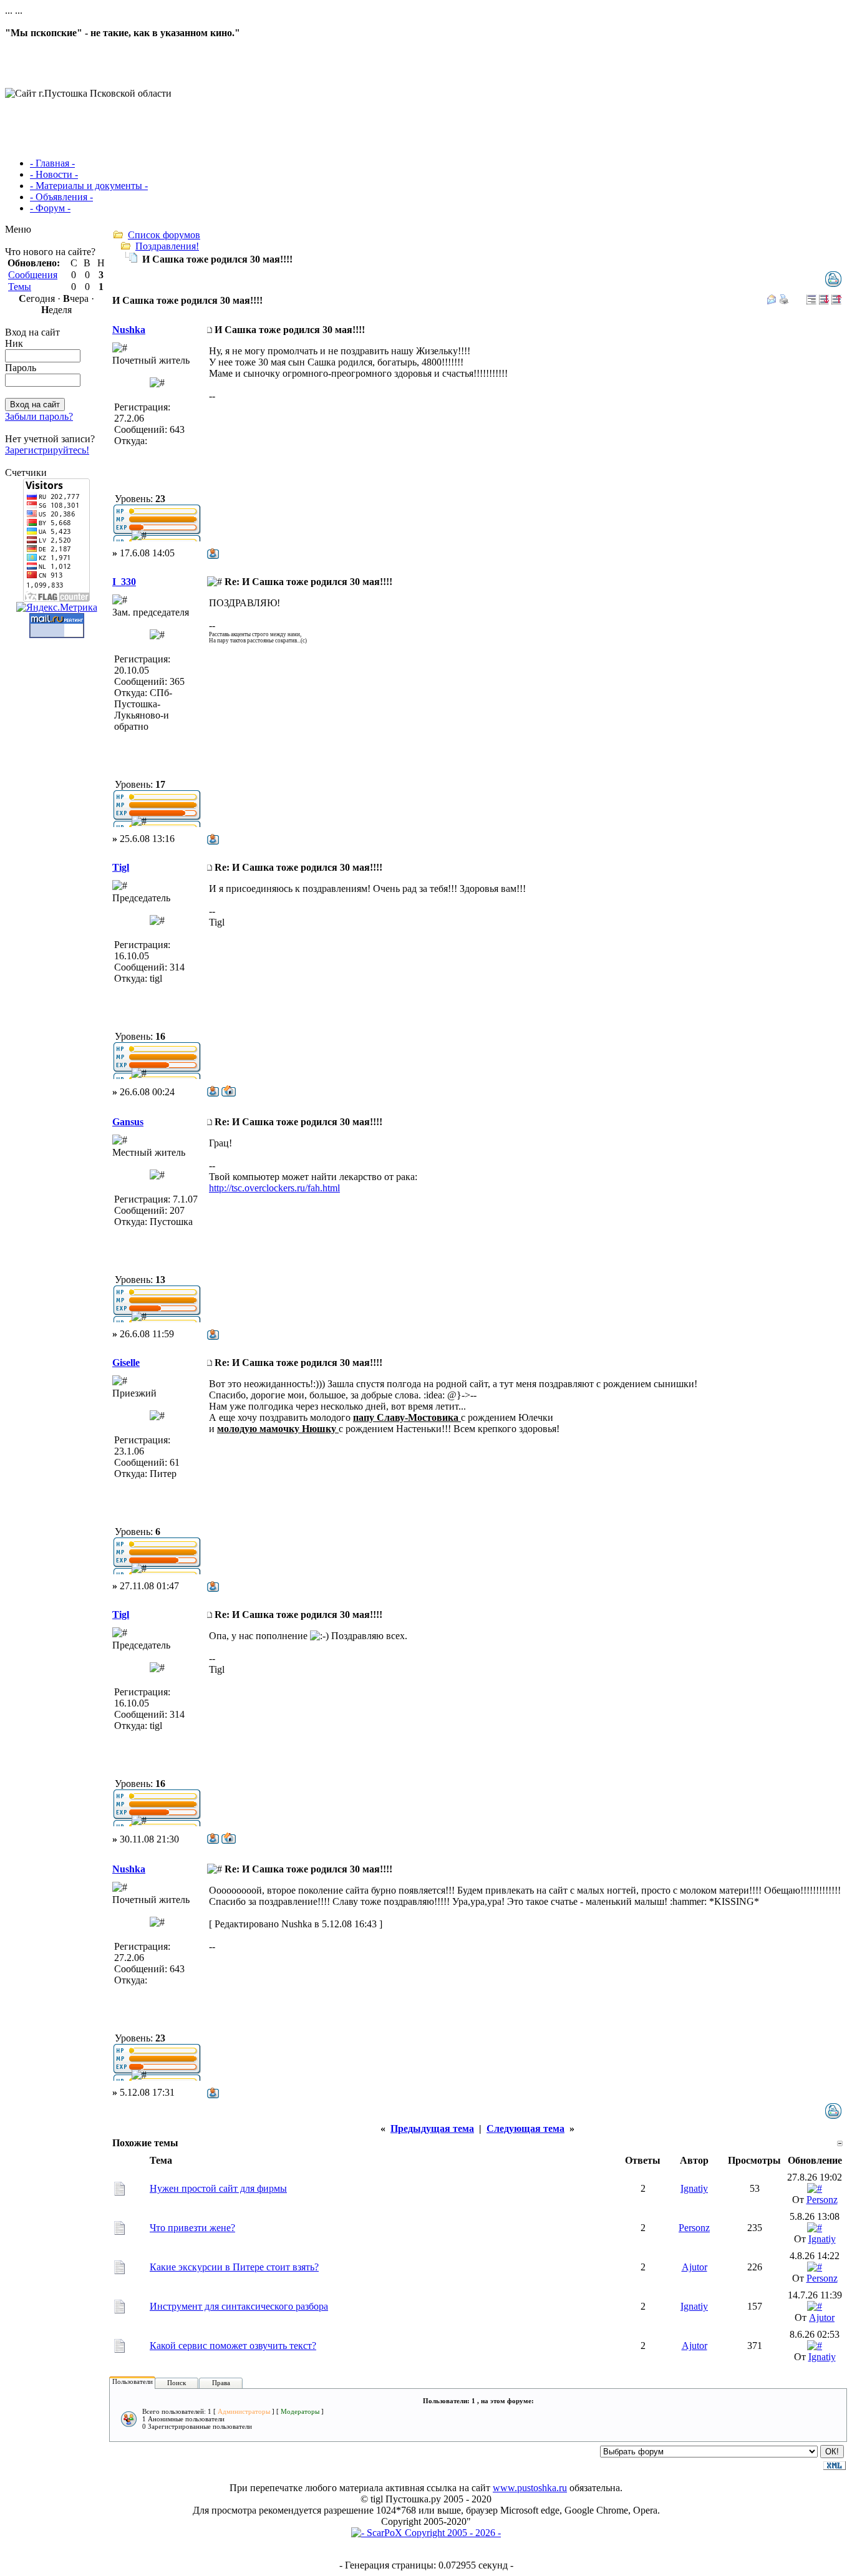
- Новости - (54, 174)
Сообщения (33, 275)
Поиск (177, 2383)
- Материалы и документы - (89, 186)
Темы (20, 287)
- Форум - (50, 208)
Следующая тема (525, 2128)
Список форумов (164, 235)
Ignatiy (694, 2188)
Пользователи (133, 2381)
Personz (822, 2200)
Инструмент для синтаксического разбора (239, 2306)
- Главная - (52, 163)
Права (221, 2383)
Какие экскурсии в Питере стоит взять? (234, 2267)
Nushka (129, 330)
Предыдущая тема (432, 2128)
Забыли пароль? (39, 416)
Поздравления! (167, 246)
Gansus (128, 1122)
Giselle (126, 1363)
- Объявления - (61, 197)
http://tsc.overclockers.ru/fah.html (274, 1188)
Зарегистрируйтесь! (47, 450)
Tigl (121, 867)
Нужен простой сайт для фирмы (218, 2188)
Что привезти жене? (192, 2228)
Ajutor (695, 2267)
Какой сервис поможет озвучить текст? (233, 2346)
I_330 (124, 582)
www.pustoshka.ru (530, 2488)
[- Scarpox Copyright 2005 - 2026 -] (426, 2533)
